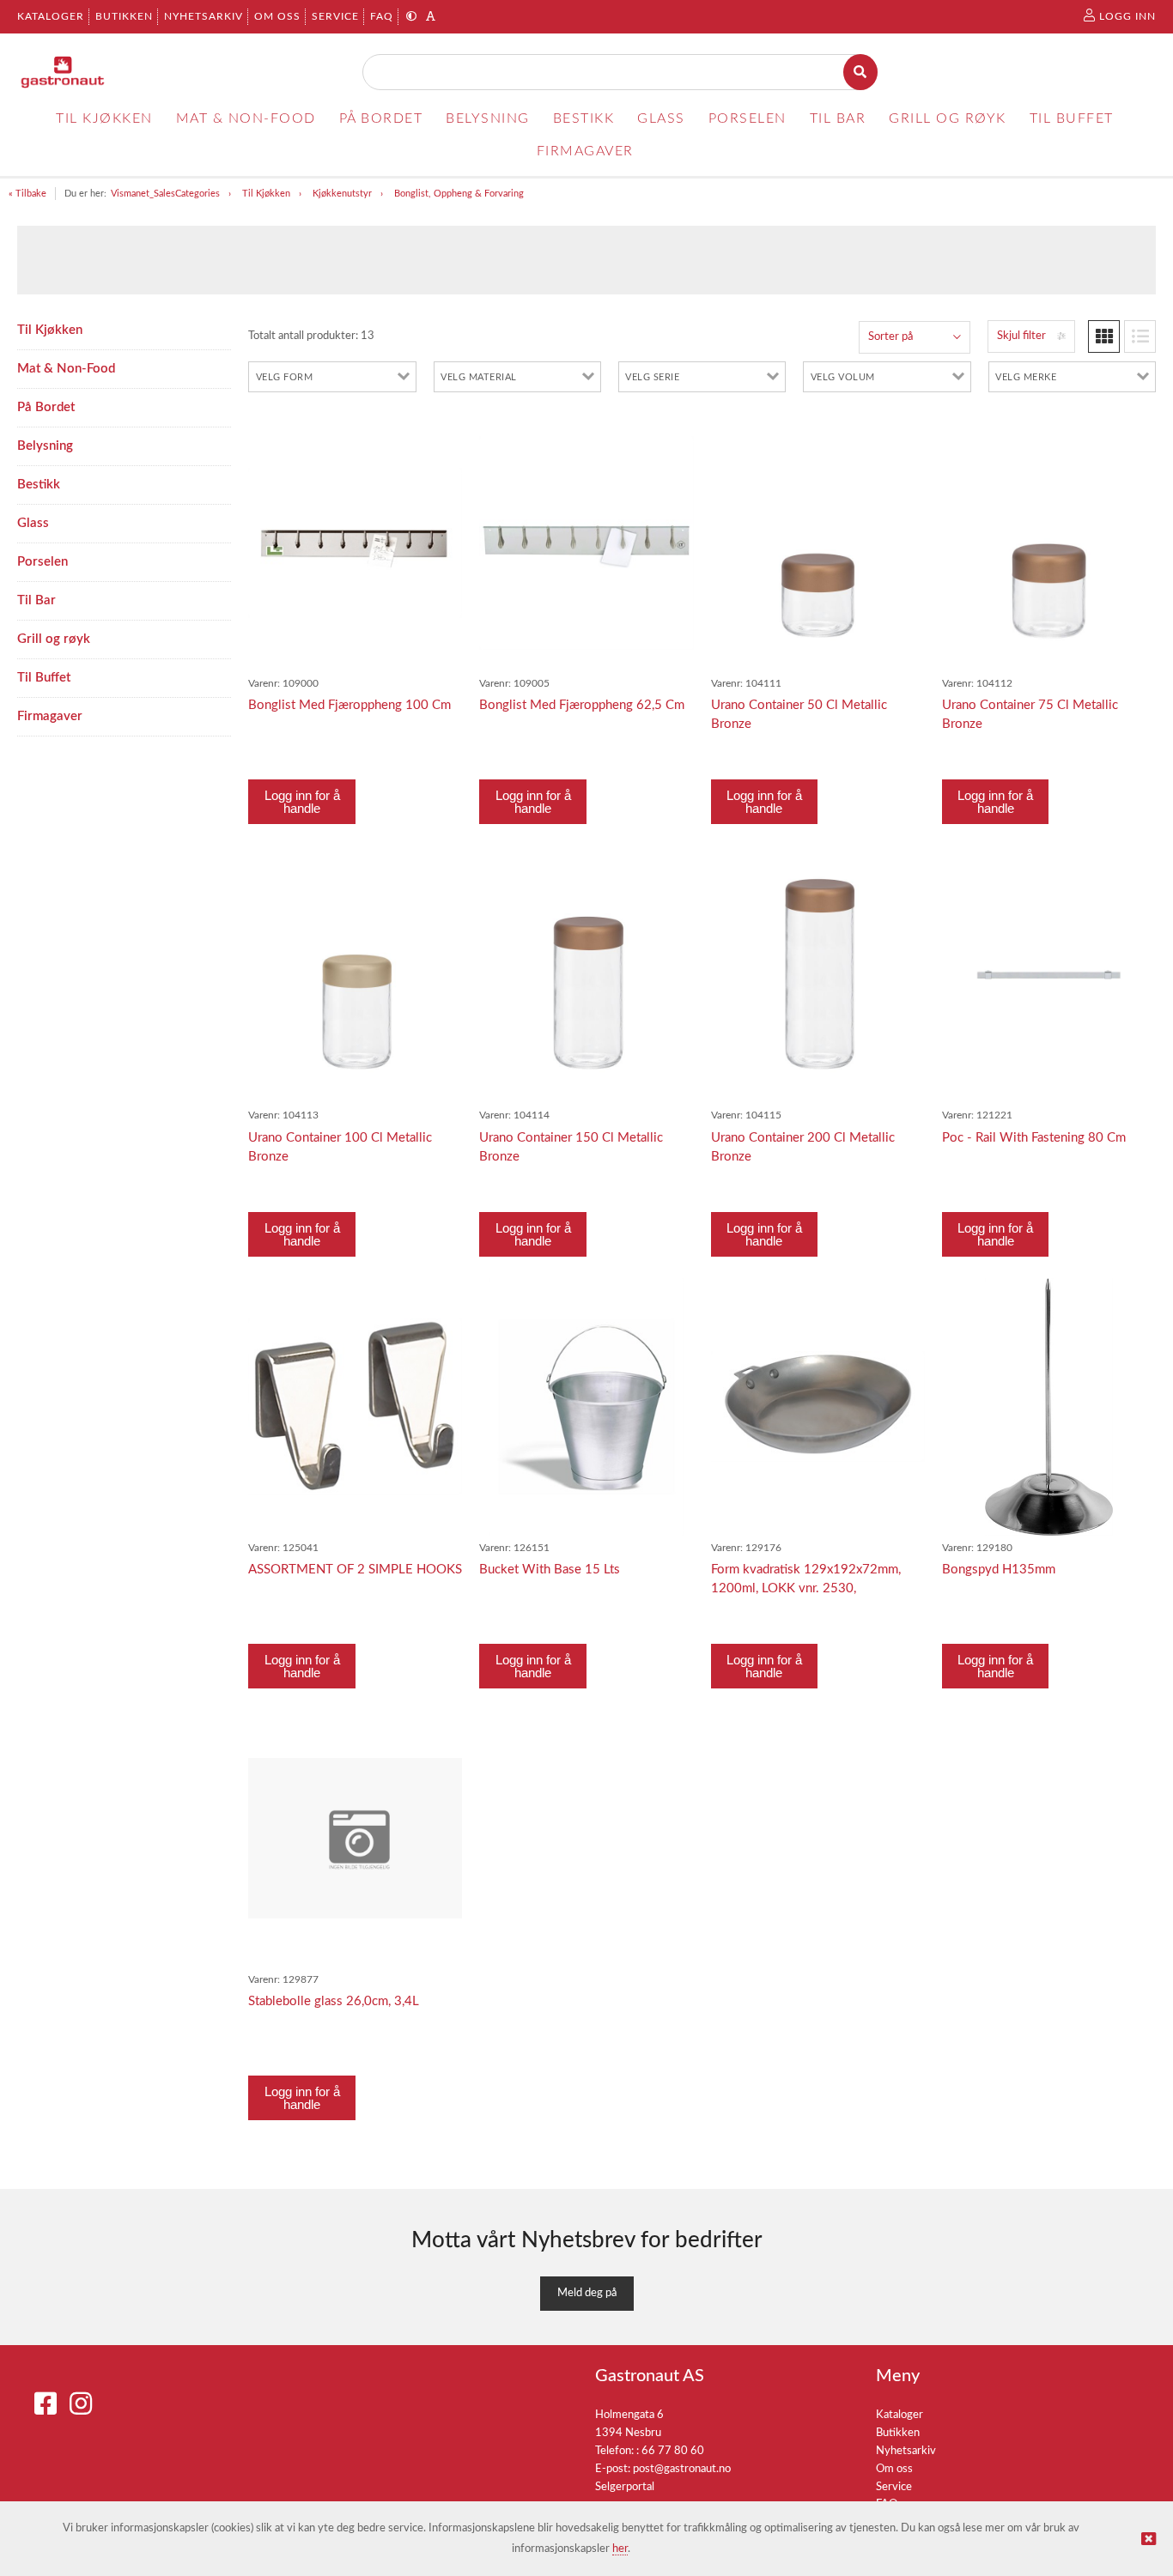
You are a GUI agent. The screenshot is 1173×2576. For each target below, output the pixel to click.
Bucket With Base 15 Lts (550, 1570)
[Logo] (63, 72)
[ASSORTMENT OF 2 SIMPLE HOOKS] (355, 1406)
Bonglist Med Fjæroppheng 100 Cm (349, 705)
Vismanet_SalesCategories (165, 194)
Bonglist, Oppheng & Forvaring (459, 194)
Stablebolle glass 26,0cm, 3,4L (334, 2001)
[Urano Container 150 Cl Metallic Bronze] (586, 975)
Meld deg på (587, 2293)
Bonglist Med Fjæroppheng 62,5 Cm (582, 705)
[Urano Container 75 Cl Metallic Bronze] (1049, 543)
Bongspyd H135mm (999, 1570)
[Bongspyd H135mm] (1049, 1407)
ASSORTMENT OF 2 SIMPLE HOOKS (355, 1570)
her (620, 2549)
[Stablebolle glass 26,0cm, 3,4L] (355, 1838)
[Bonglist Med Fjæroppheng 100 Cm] (355, 543)
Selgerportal (625, 2487)
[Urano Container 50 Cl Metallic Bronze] (818, 543)
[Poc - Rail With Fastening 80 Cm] (1049, 975)
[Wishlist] (441, 435)
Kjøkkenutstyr (342, 194)
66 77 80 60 (673, 2451)
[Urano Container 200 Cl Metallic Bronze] (818, 975)
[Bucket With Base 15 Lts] (586, 1407)
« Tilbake (27, 194)
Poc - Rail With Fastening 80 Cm (1034, 1138)
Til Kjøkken (266, 194)
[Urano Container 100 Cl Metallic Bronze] (355, 975)
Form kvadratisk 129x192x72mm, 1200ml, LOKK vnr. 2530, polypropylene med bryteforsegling (810, 1588)
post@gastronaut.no (682, 2469)
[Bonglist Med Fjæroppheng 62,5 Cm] (586, 543)
